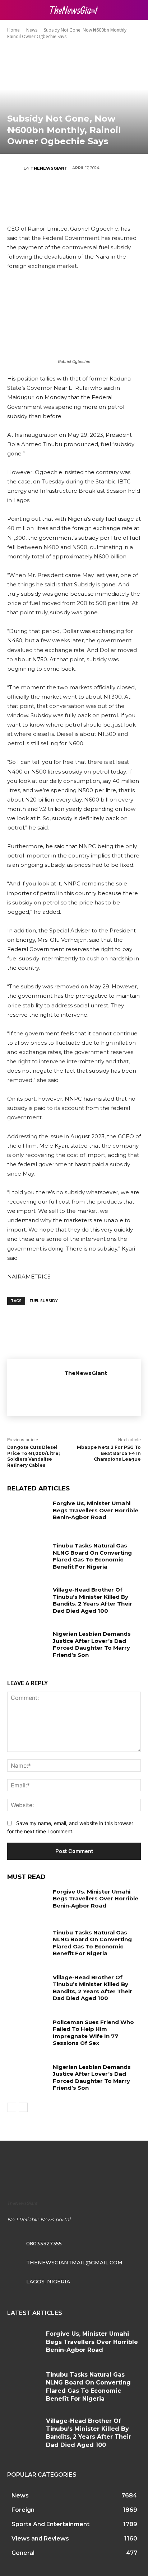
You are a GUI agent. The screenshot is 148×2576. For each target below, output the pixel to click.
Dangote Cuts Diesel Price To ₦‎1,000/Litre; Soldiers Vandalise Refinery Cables (33, 1456)
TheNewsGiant (49, 168)
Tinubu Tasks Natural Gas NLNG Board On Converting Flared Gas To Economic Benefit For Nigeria (92, 1556)
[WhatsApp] (95, 193)
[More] (117, 193)
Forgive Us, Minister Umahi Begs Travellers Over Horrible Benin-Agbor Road (96, 1510)
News (32, 30)
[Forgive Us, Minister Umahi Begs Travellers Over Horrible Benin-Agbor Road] (27, 1514)
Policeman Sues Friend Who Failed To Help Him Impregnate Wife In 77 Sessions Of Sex (93, 2033)
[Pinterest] (74, 193)
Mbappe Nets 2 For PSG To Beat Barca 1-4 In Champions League (109, 1453)
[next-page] (23, 2107)
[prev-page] (12, 2107)
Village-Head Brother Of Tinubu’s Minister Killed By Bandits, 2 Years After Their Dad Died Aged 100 (92, 1600)
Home (13, 30)
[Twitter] (52, 193)
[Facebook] (31, 193)
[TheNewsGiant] (15, 168)
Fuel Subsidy (44, 1301)
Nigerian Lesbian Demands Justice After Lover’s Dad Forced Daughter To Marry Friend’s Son (92, 1644)
